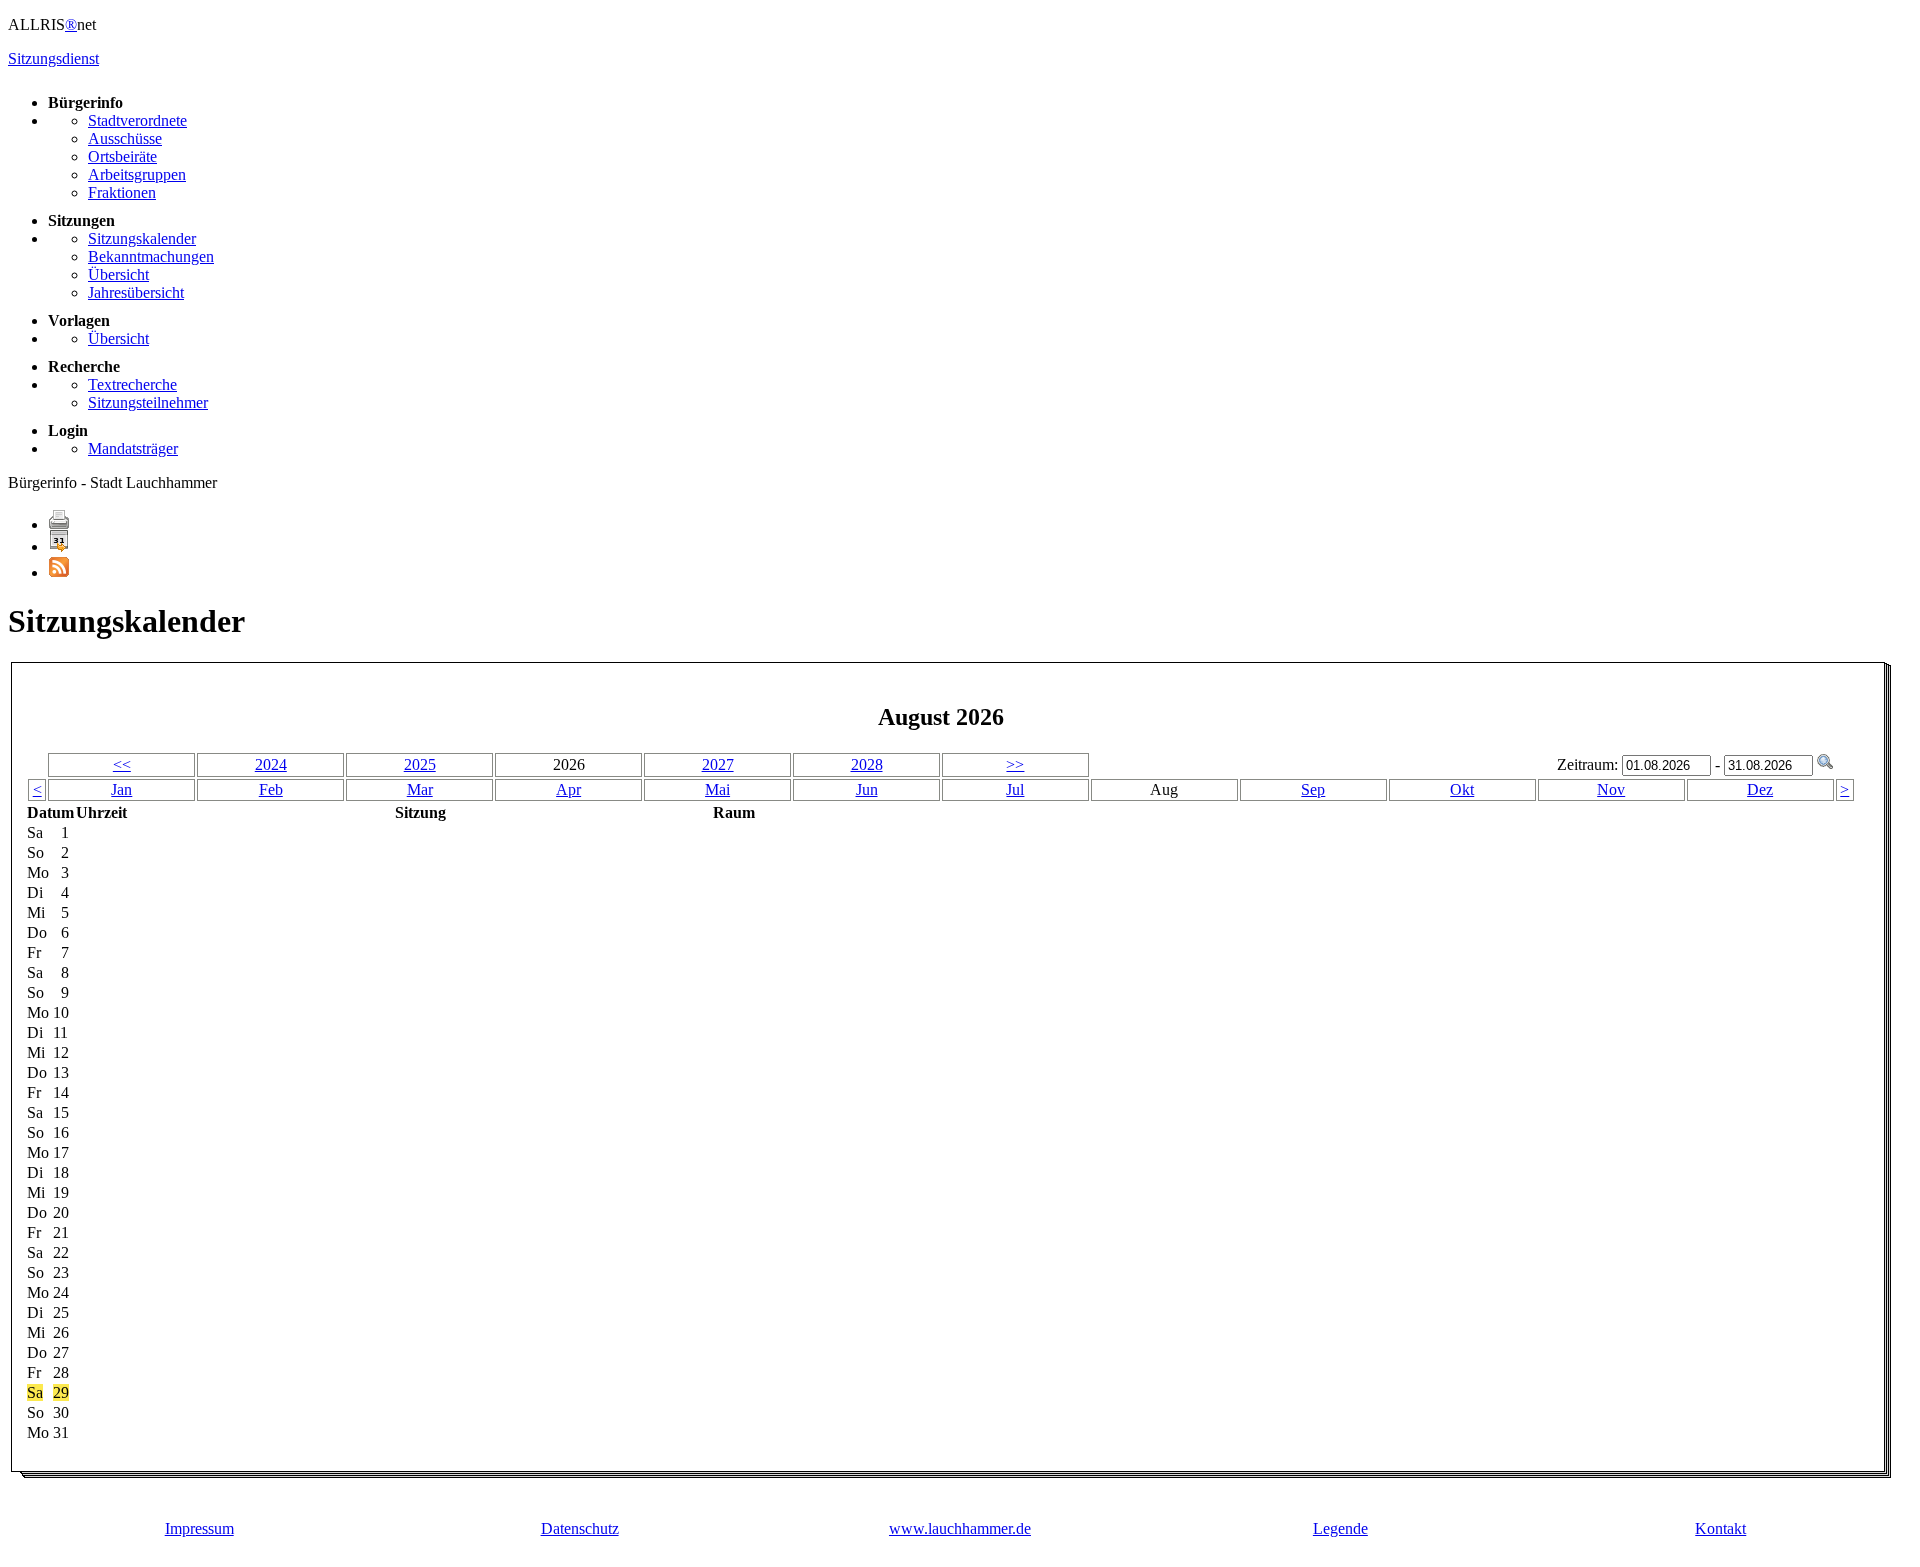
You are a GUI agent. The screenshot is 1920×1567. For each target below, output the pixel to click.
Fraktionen (122, 192)
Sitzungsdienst (53, 58)
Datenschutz (580, 1528)
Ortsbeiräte (122, 156)
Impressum (199, 1528)
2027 (718, 764)
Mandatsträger (133, 448)
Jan (121, 789)
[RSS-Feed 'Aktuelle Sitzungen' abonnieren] (59, 572)
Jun (867, 789)
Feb (271, 789)
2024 (271, 764)
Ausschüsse (125, 138)
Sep (1313, 789)
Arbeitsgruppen (137, 174)
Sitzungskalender (142, 238)
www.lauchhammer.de (960, 1528)
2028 (867, 764)
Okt (1462, 789)
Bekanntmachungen (151, 256)
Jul (1015, 789)
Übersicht (118, 274)
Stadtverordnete (137, 120)
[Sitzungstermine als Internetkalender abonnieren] (59, 546)
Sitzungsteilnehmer (148, 402)
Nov (1611, 789)
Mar (420, 789)
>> (1015, 764)
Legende (1340, 1528)
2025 (420, 764)
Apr (568, 789)
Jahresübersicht (136, 292)
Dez (1760, 789)
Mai (717, 789)
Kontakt (1720, 1528)
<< (122, 764)
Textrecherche (132, 384)
